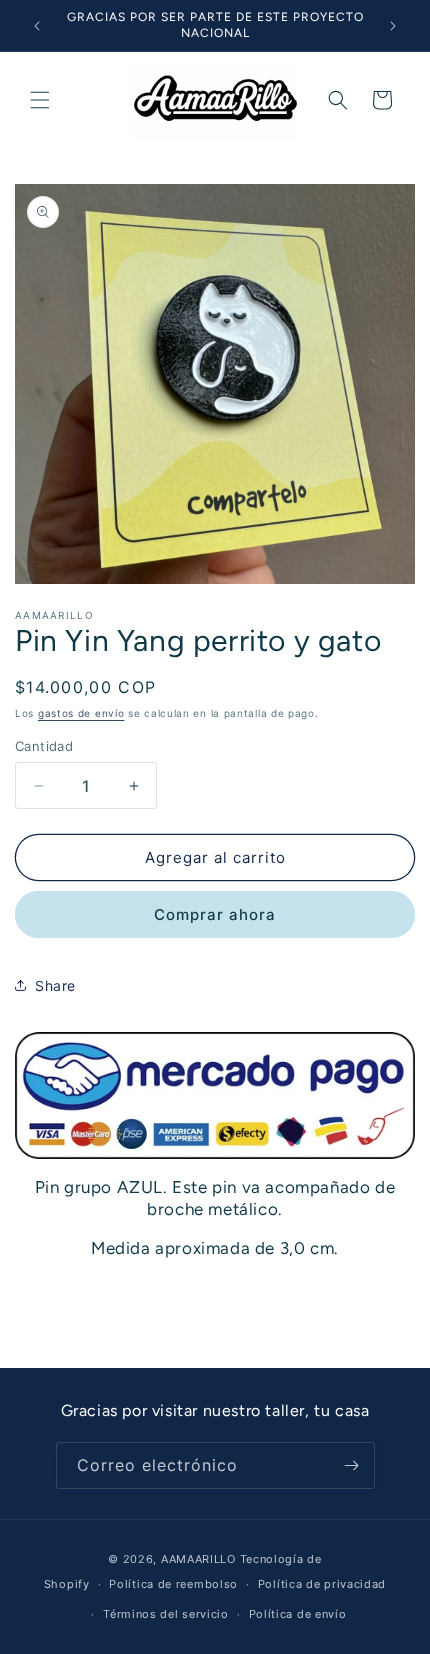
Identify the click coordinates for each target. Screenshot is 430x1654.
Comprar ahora (215, 914)
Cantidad (44, 746)
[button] (40, 100)
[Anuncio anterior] (37, 26)
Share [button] (55, 985)
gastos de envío (81, 713)
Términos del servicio (166, 1614)
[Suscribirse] (352, 1465)
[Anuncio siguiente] (393, 26)
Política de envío (298, 1614)
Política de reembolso (173, 1584)
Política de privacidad (322, 1584)
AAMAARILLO (198, 1559)
